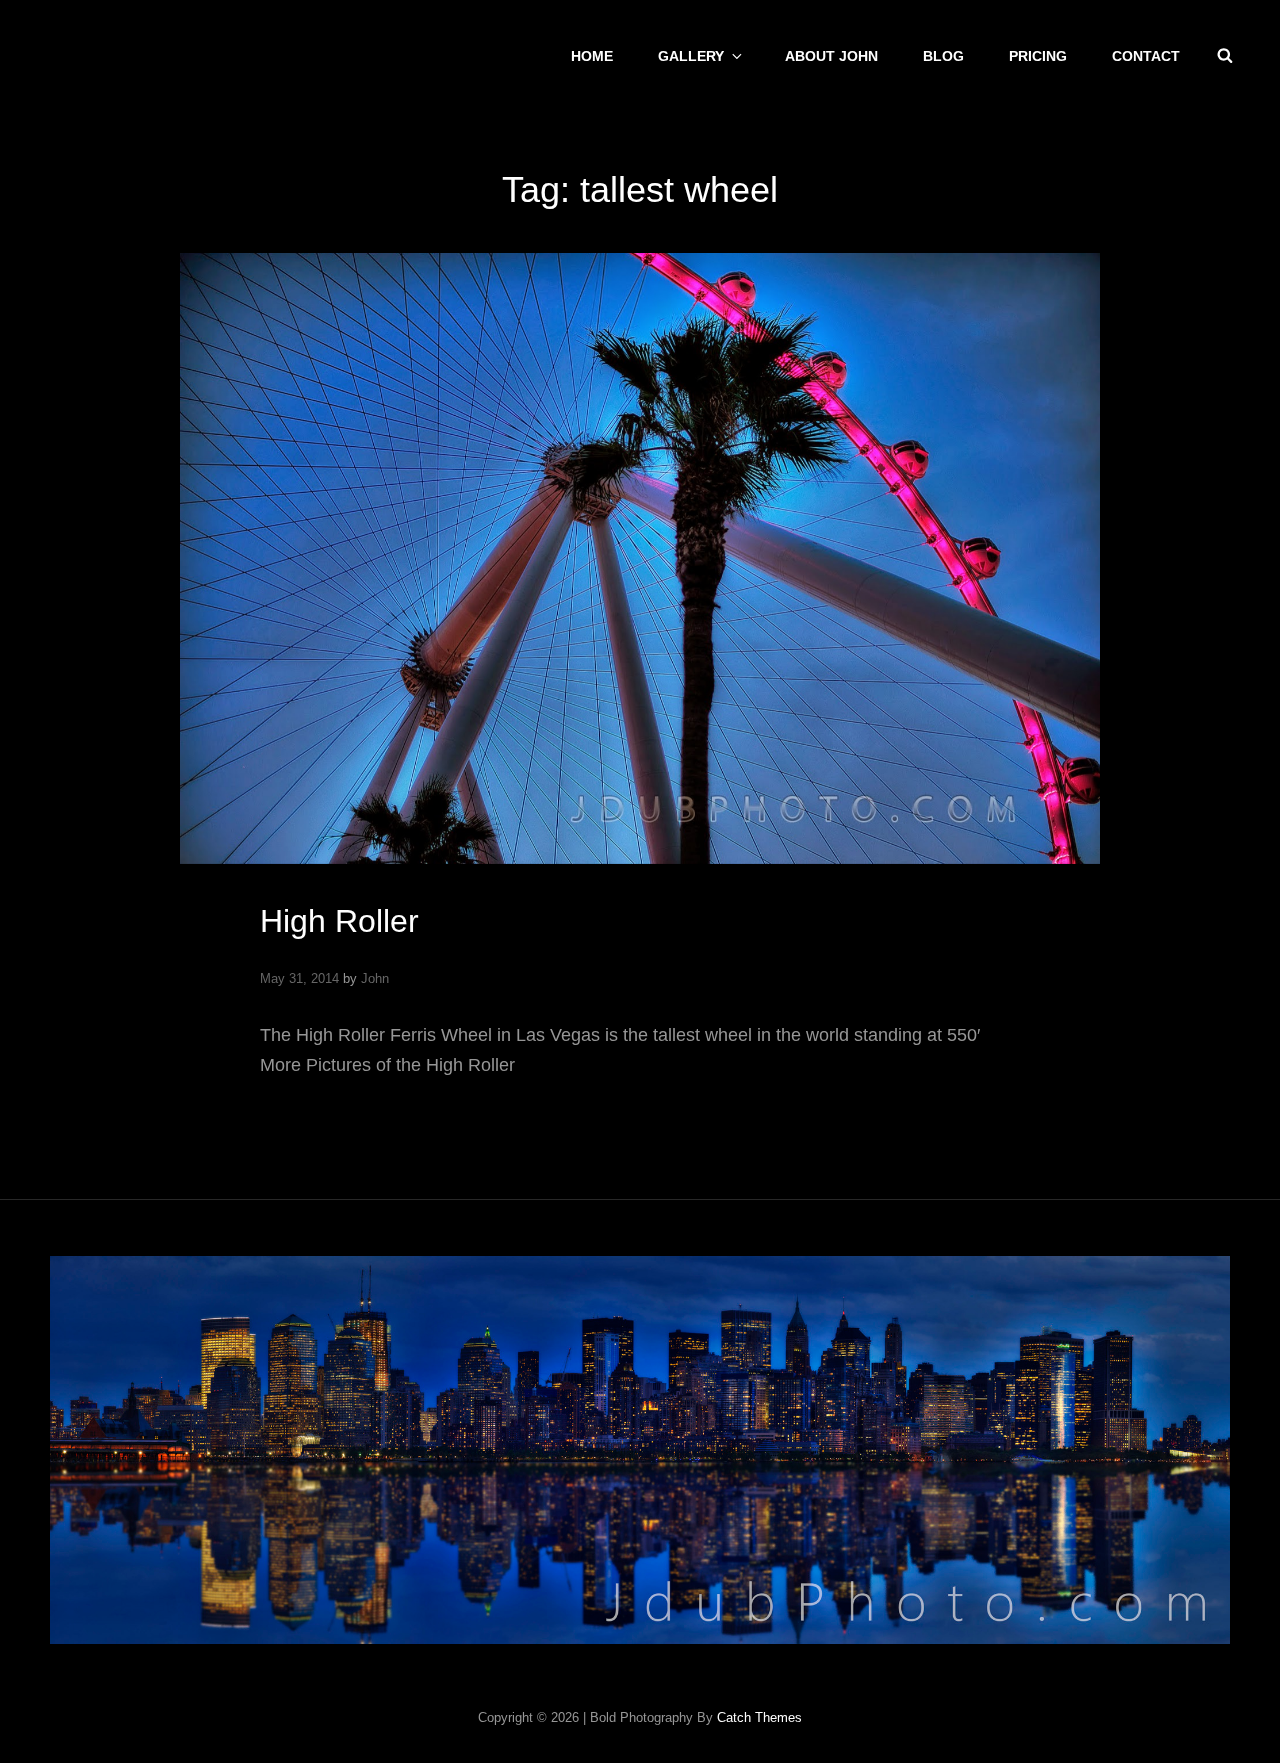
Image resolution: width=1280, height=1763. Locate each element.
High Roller (339, 921)
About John (831, 56)
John (375, 978)
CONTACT (1146, 56)
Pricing (1038, 56)
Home (592, 56)
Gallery (691, 56)
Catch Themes (759, 1717)
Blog (943, 56)
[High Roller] (640, 558)
